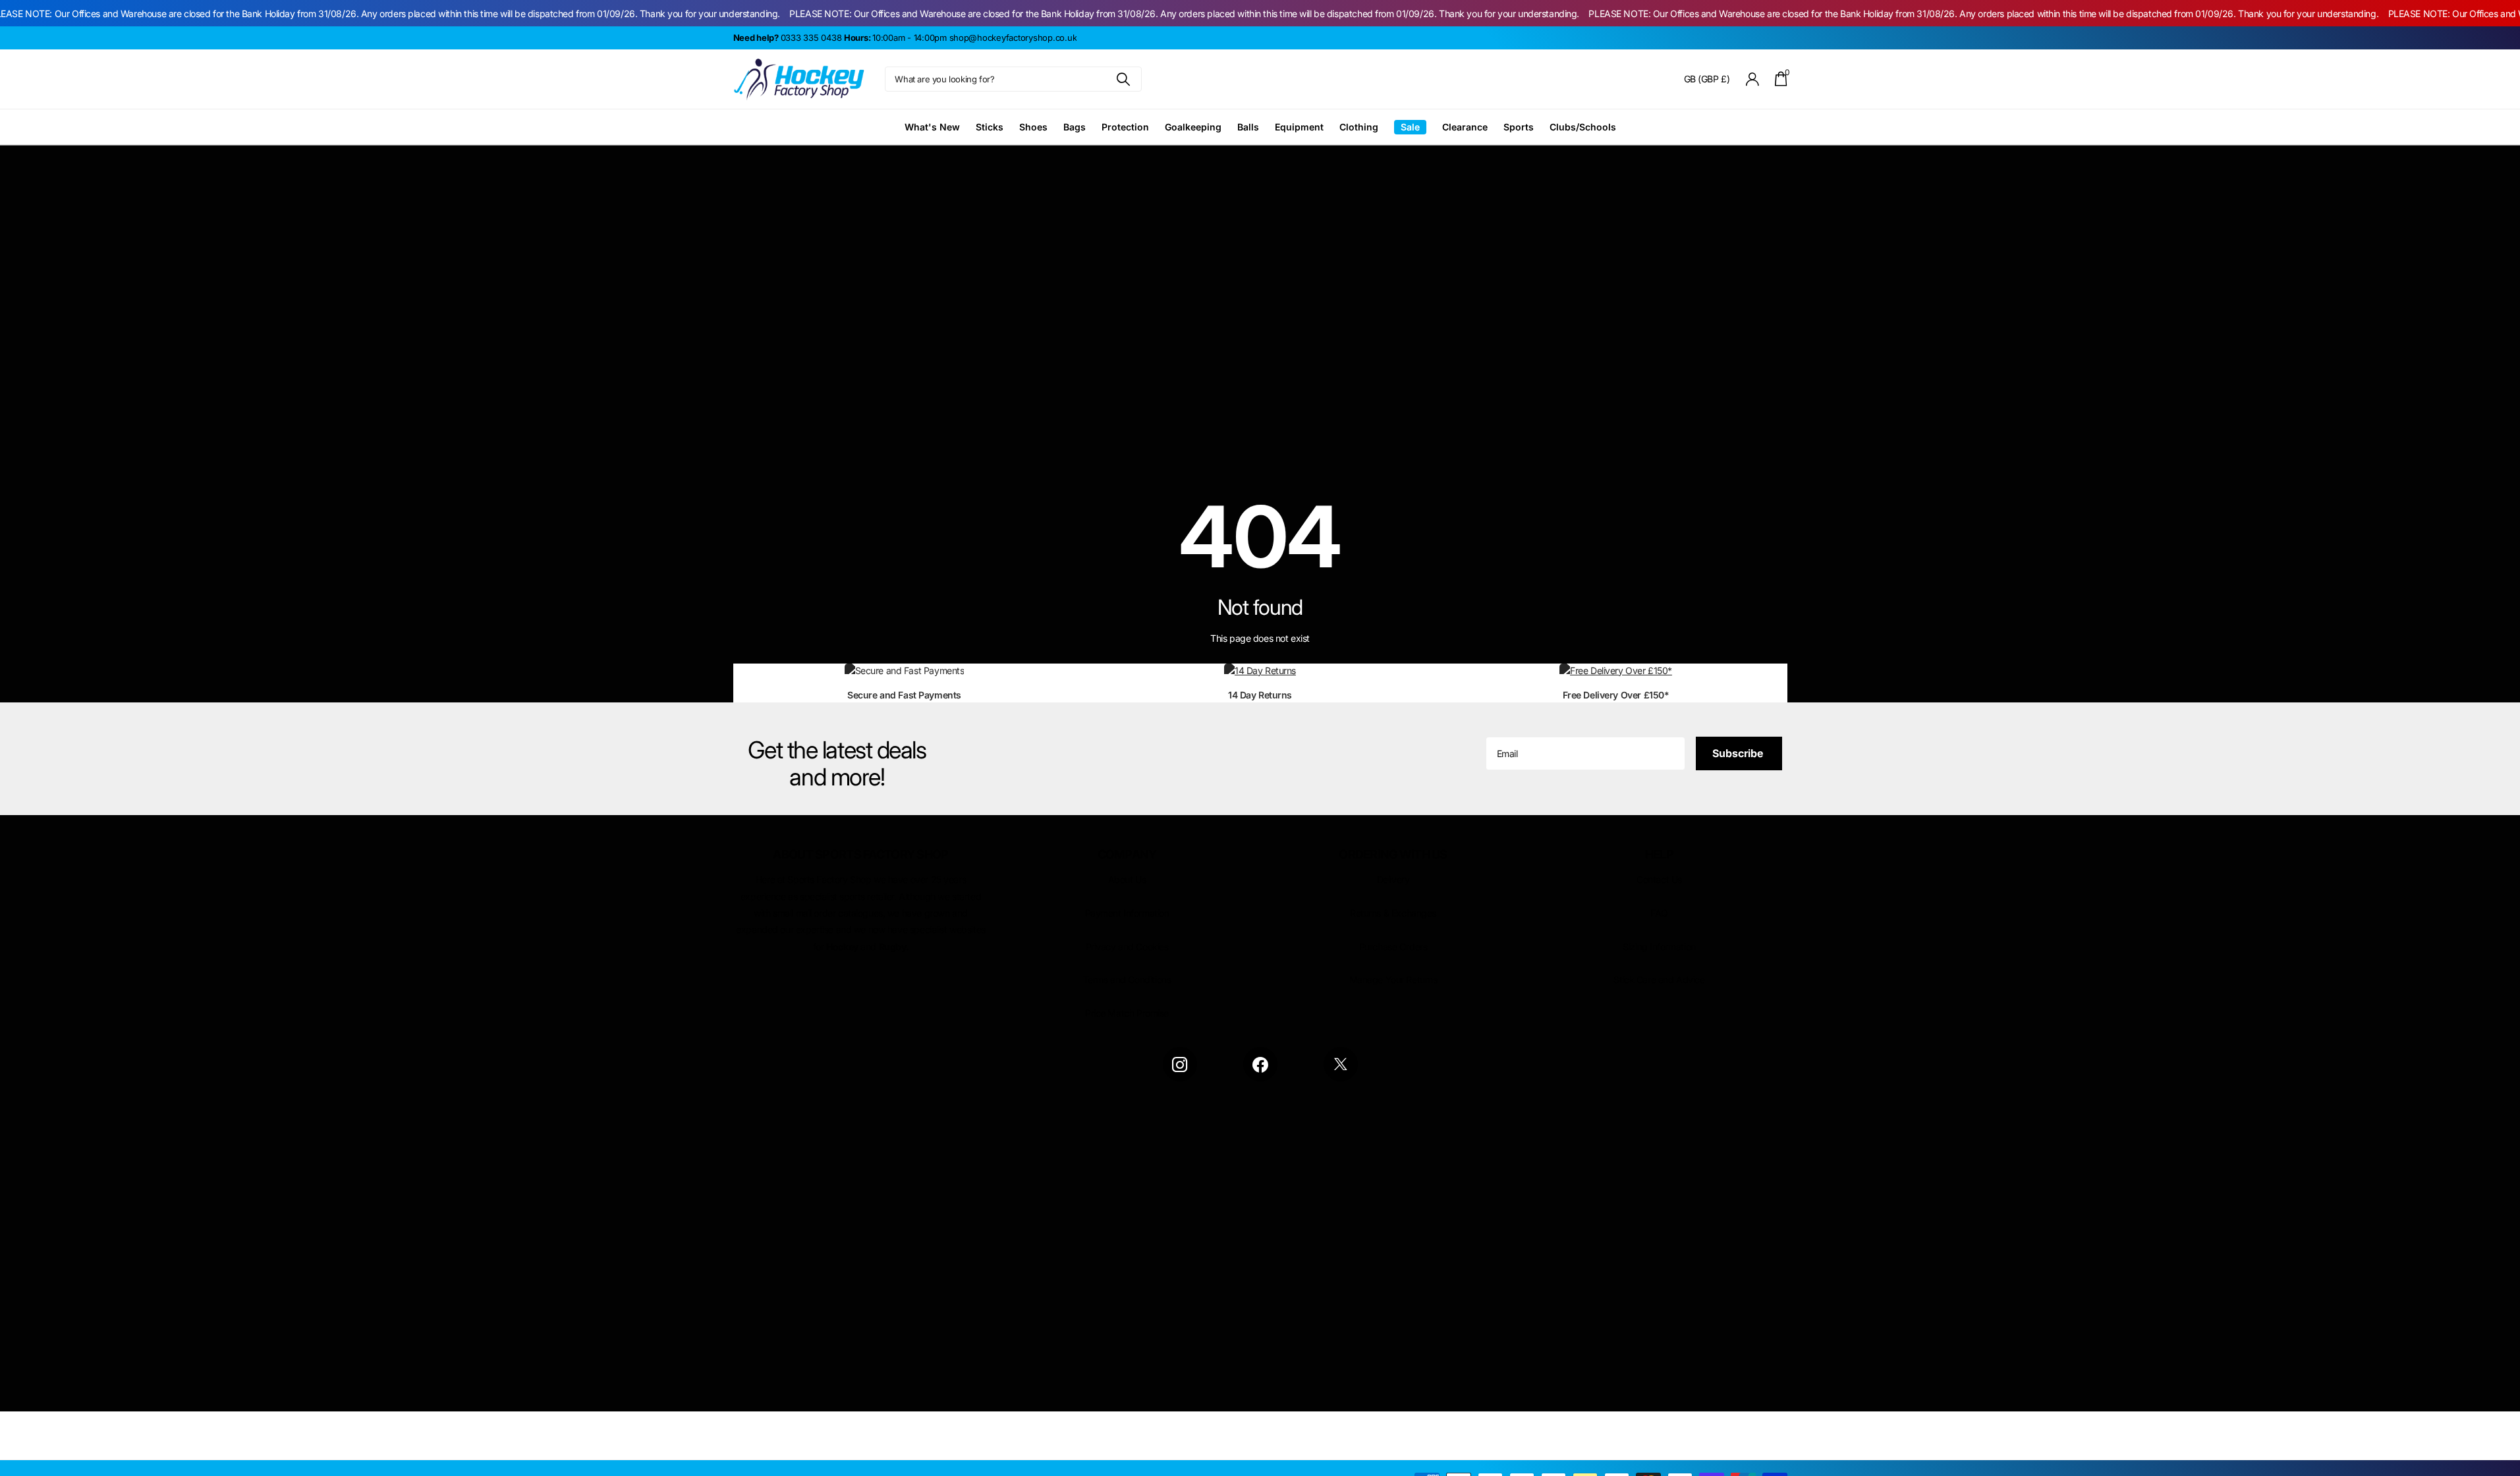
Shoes (1033, 127)
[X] (1341, 1064)
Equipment (1299, 127)
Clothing (1359, 127)
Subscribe (1739, 753)
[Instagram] (1180, 1064)
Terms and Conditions (1127, 979)
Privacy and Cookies (1127, 947)
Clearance (1465, 127)
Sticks (990, 127)
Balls (1248, 127)
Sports (1519, 127)
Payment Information (1127, 913)
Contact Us (1659, 879)
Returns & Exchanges (1393, 913)
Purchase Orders (1393, 947)
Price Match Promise (1127, 1013)
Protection (1125, 127)
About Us (1127, 879)
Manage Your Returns (1393, 979)
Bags (1075, 127)
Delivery (1393, 879)
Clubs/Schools (1583, 127)
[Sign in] (1752, 79)
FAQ (1659, 913)
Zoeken (1124, 79)
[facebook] (1260, 1064)
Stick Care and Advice (1659, 979)
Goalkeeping (1193, 127)
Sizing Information (1659, 947)
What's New (932, 127)
